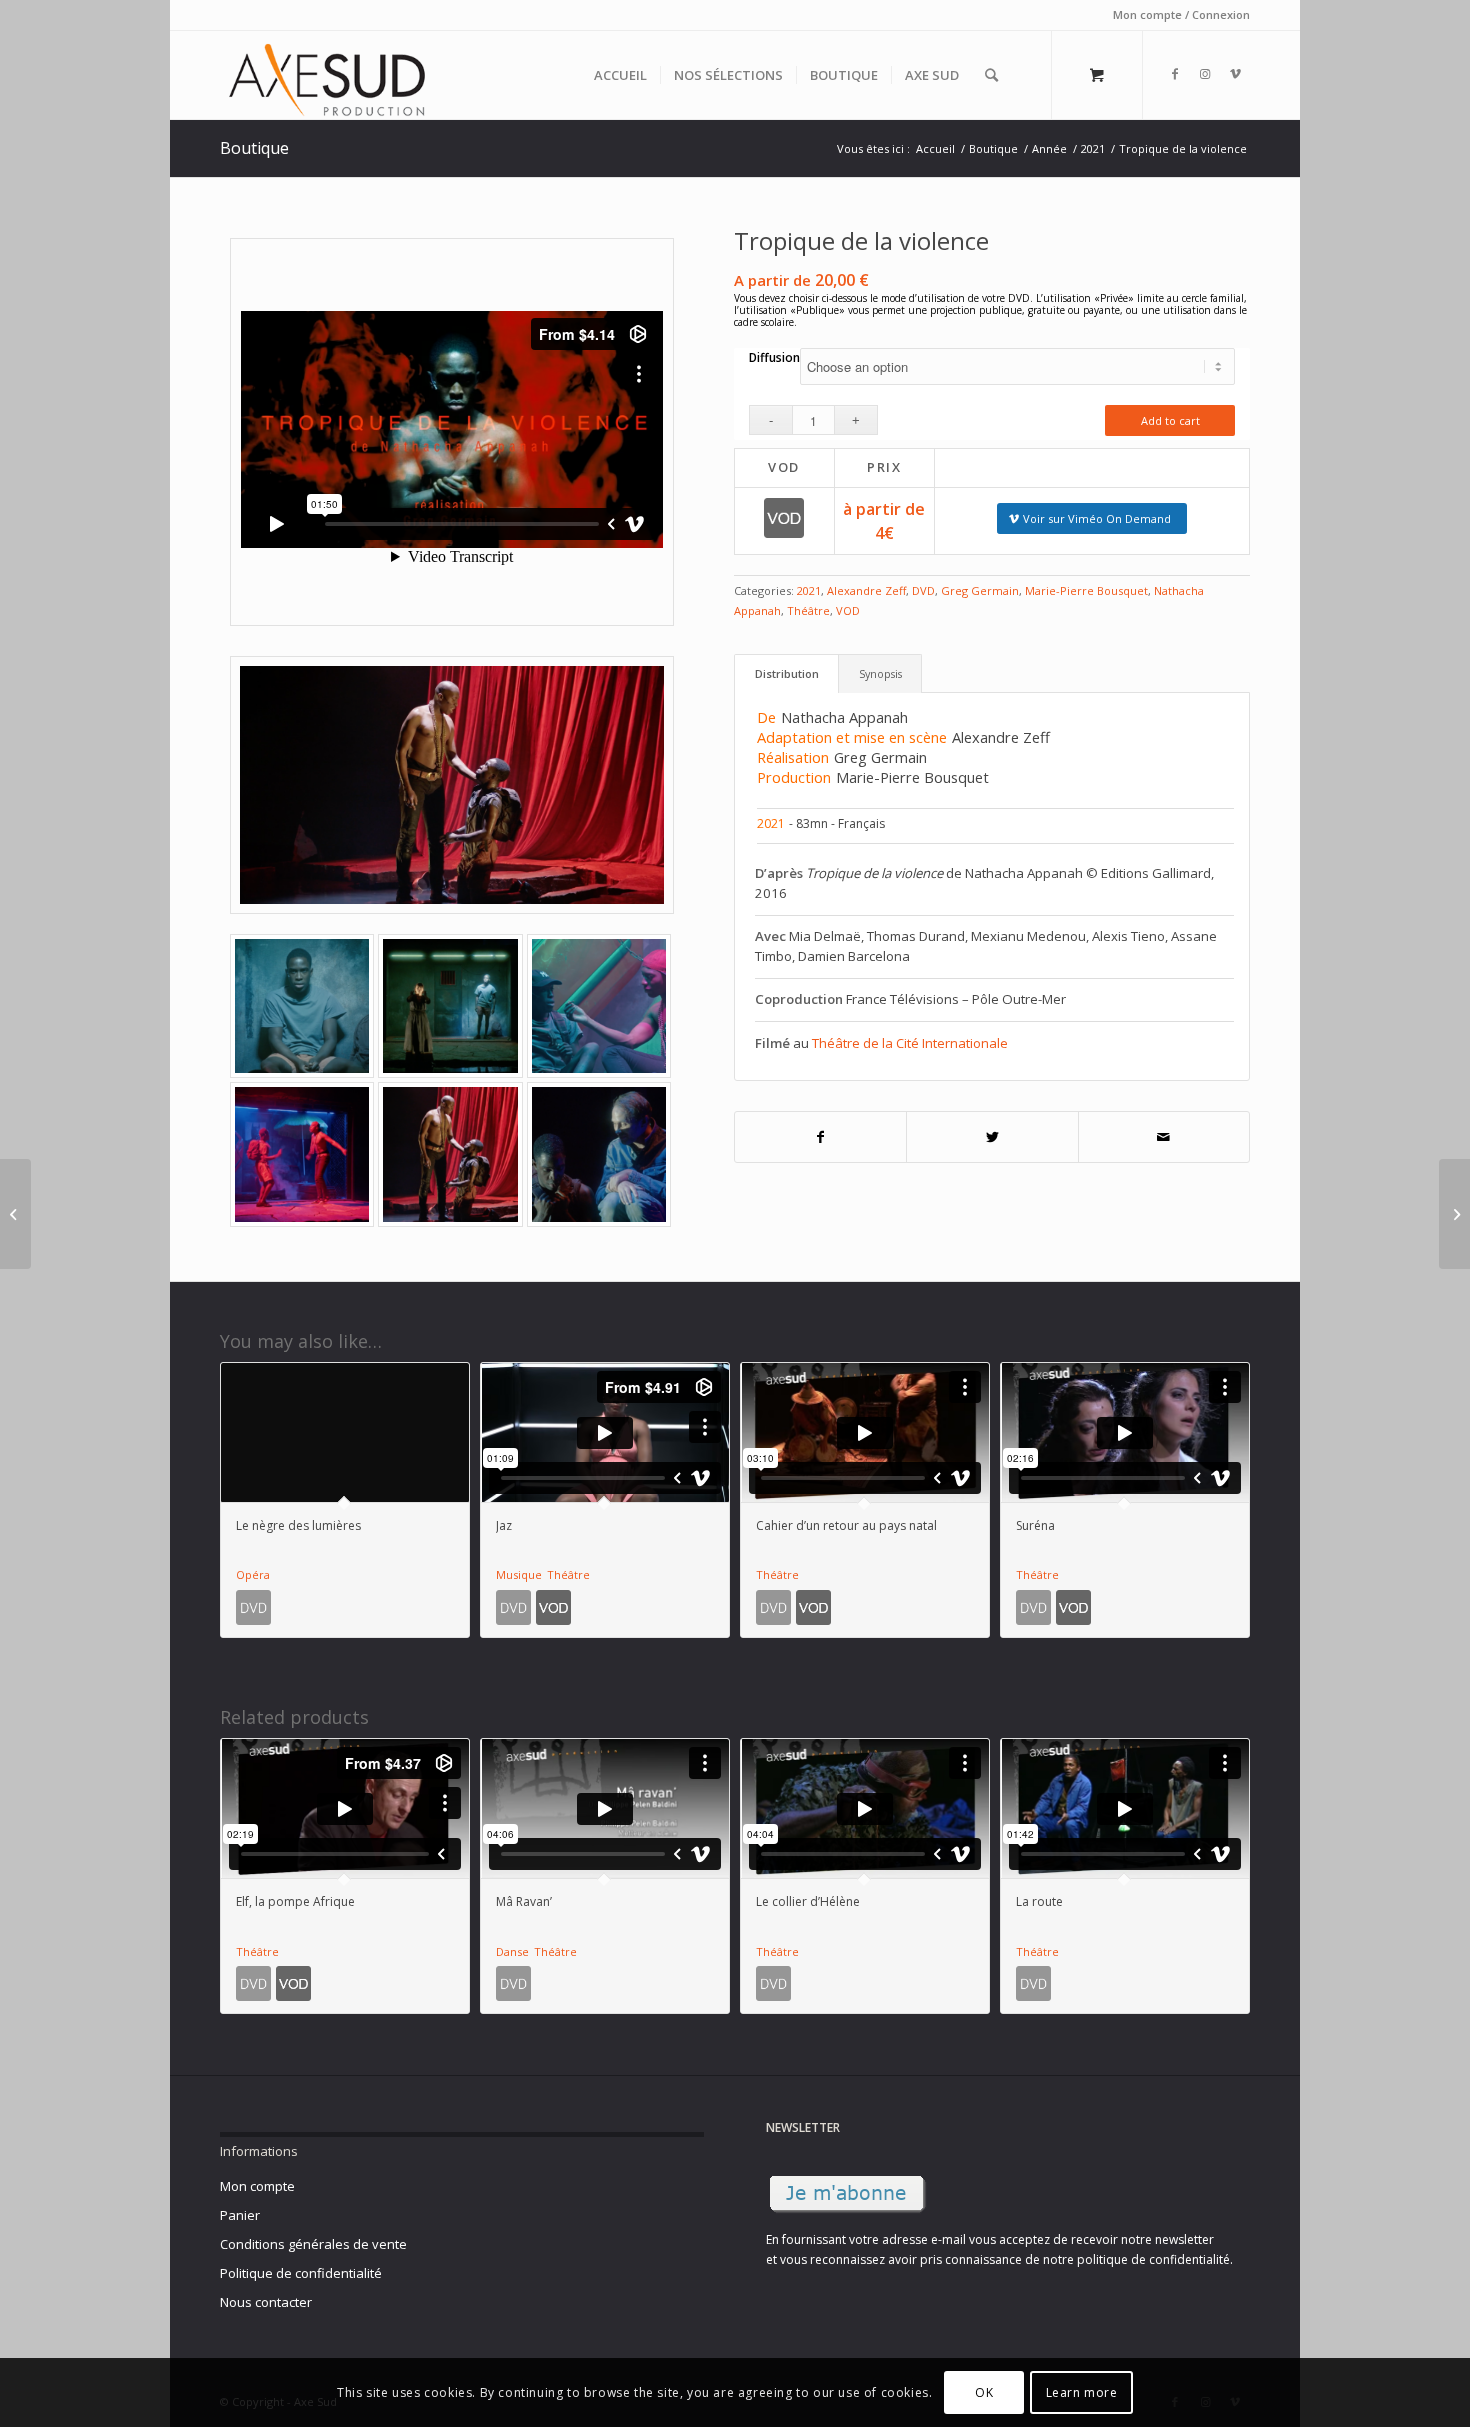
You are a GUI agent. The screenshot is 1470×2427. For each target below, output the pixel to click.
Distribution (787, 673)
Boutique (254, 148)
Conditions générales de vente (313, 2244)
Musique (519, 1574)
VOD (848, 610)
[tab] (786, 674)
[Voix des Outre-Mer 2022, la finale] (1454, 1214)
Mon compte (257, 2186)
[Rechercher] (991, 75)
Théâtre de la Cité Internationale (910, 1043)
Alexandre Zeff (866, 590)
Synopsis (880, 673)
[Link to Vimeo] (1235, 74)
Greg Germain (980, 590)
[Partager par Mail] (1164, 1137)
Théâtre (808, 610)
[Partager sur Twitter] (992, 1137)
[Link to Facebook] (1175, 74)
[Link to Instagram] (1205, 74)
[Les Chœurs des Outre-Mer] (15, 1214)
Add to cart (1170, 420)
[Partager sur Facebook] (821, 1137)
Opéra (253, 1574)
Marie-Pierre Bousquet (1086, 590)
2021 (809, 590)
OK (984, 2392)
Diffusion (774, 357)
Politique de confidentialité (301, 2273)
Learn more (1082, 2392)
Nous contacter (266, 2302)
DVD (923, 590)
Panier (240, 2215)
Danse (512, 1951)
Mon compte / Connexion (1181, 14)
